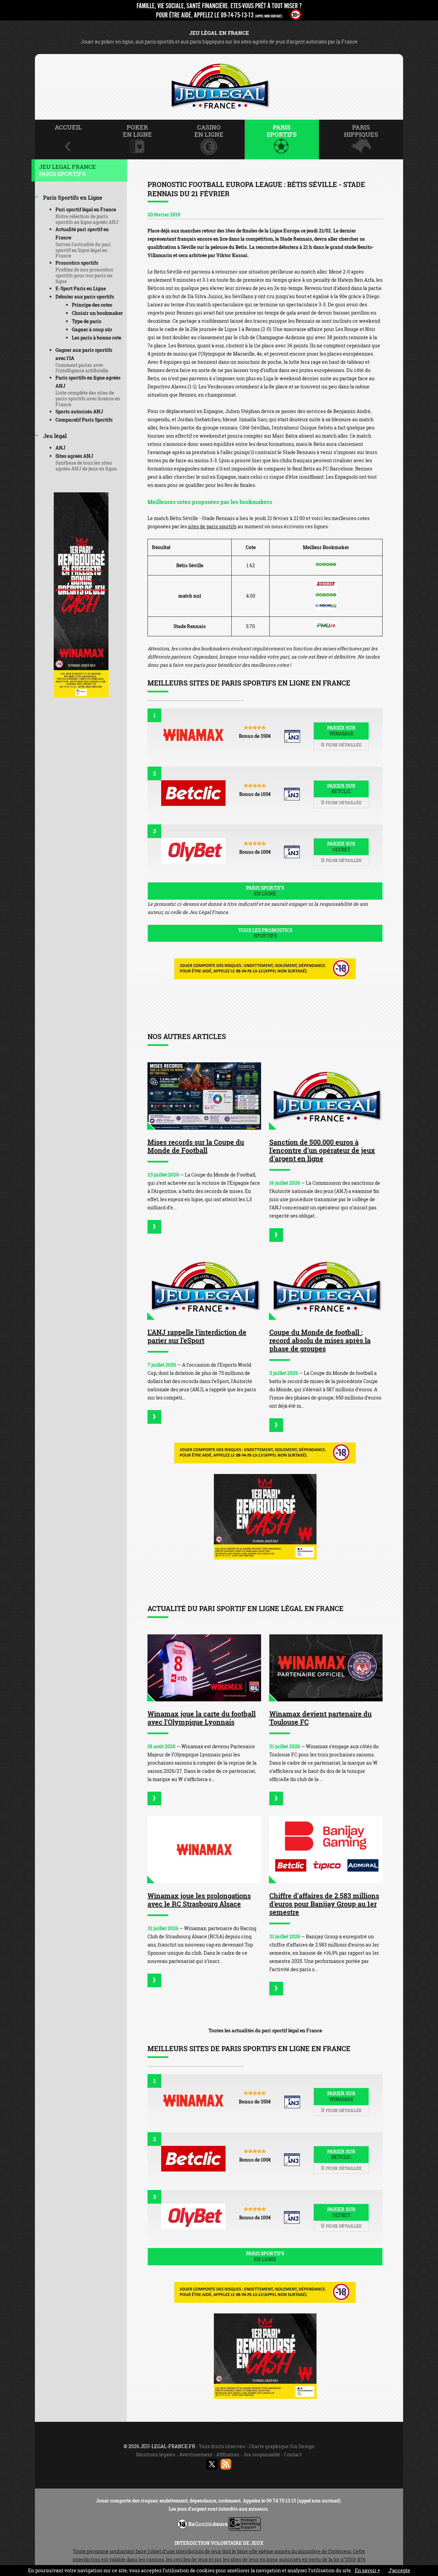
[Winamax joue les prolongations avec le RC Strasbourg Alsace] (204, 1850)
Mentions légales (156, 2454)
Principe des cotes (92, 305)
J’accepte (399, 2570)
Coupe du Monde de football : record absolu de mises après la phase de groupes (320, 1340)
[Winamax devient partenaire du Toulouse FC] (326, 1668)
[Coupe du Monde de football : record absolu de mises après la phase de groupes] (326, 1286)
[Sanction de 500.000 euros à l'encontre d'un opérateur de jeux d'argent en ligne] (326, 1096)
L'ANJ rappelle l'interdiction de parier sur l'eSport (197, 1336)
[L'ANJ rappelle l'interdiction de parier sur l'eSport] (204, 1286)
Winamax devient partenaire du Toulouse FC (320, 1718)
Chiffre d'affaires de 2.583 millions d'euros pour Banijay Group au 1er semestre (324, 1904)
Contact (293, 2454)
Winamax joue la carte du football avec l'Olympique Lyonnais (202, 1718)
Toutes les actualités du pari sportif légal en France (265, 2030)
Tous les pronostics (265, 933)
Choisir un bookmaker (97, 313)
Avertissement (196, 2454)
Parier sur (341, 731)
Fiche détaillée (343, 745)
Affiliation (228, 2454)
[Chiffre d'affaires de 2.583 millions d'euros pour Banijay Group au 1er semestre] (326, 1850)
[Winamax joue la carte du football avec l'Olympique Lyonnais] (204, 1668)
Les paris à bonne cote (96, 338)
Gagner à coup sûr (92, 329)
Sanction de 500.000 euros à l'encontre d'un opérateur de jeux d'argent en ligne (322, 1150)
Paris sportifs (265, 891)
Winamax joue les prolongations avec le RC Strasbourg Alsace (199, 1900)
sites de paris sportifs (212, 526)
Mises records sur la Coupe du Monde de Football (196, 1146)
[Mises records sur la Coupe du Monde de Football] (204, 1096)
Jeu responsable (262, 2454)
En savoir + (368, 2570)
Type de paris (87, 321)
